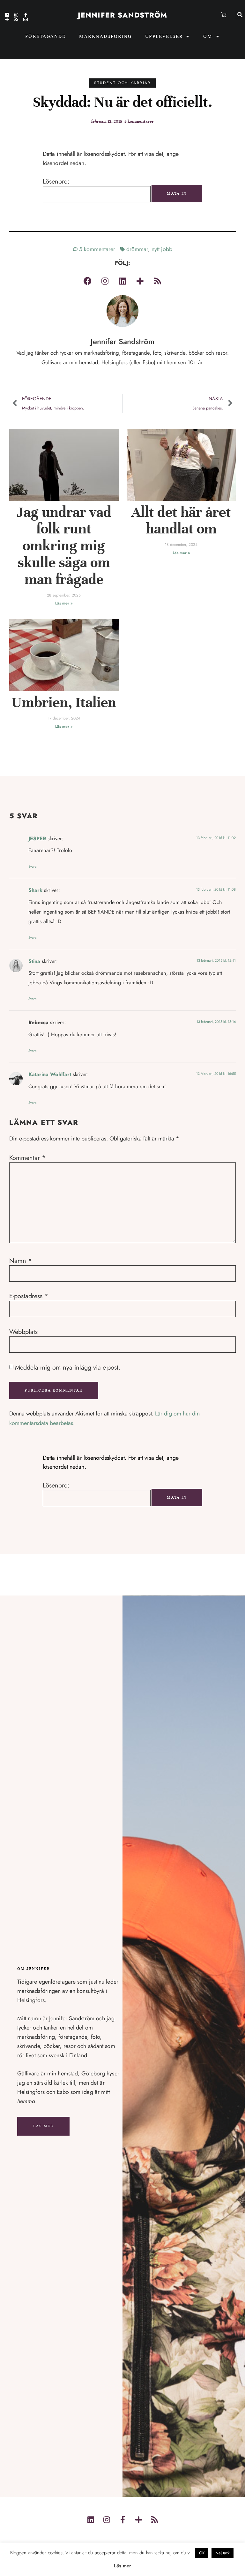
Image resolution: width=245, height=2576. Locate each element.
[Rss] (16, 19)
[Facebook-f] (26, 15)
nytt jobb (162, 249)
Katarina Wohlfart (50, 1074)
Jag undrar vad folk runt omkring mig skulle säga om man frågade (64, 546)
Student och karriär (122, 83)
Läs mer (44, 2126)
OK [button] (202, 2553)
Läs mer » (64, 603)
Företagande (45, 36)
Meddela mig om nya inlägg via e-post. (68, 1368)
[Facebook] (87, 281)
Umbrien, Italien (64, 702)
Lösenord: (56, 182)
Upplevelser (164, 36)
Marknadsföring (105, 36)
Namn (21, 1261)
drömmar (137, 249)
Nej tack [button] (223, 2553)
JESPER (37, 839)
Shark (35, 890)
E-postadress (29, 1296)
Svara (32, 866)
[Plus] (7, 19)
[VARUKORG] (224, 15)
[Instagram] (16, 15)
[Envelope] (26, 19)
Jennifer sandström (122, 15)
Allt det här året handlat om (181, 521)
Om (208, 36)
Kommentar (27, 1158)
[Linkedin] (7, 15)
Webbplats (23, 1332)
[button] (240, 15)
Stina (34, 961)
